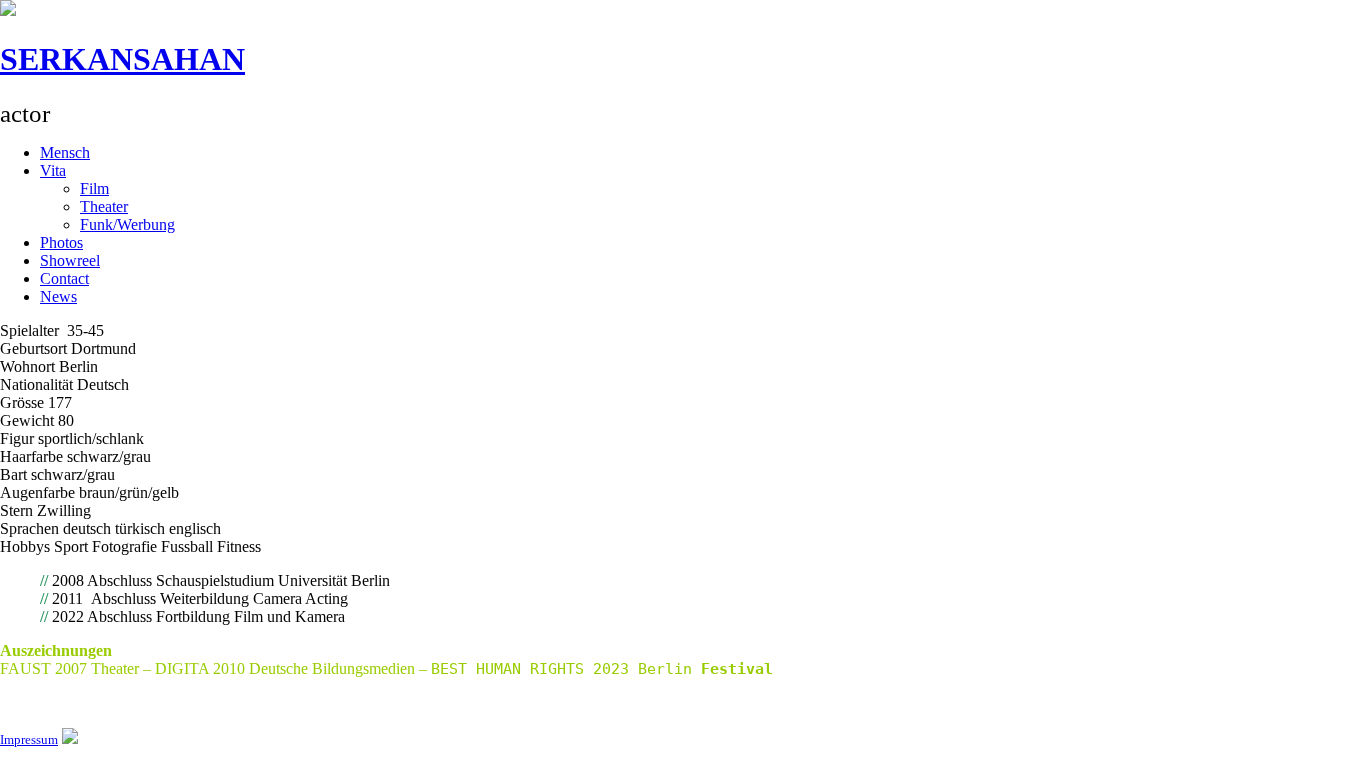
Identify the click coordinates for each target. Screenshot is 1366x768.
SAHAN (122, 59)
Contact (64, 278)
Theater (104, 206)
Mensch (65, 152)
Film (94, 188)
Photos (61, 242)
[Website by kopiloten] (70, 738)
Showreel (70, 260)
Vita (53, 170)
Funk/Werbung (127, 224)
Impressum (29, 739)
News (58, 296)
